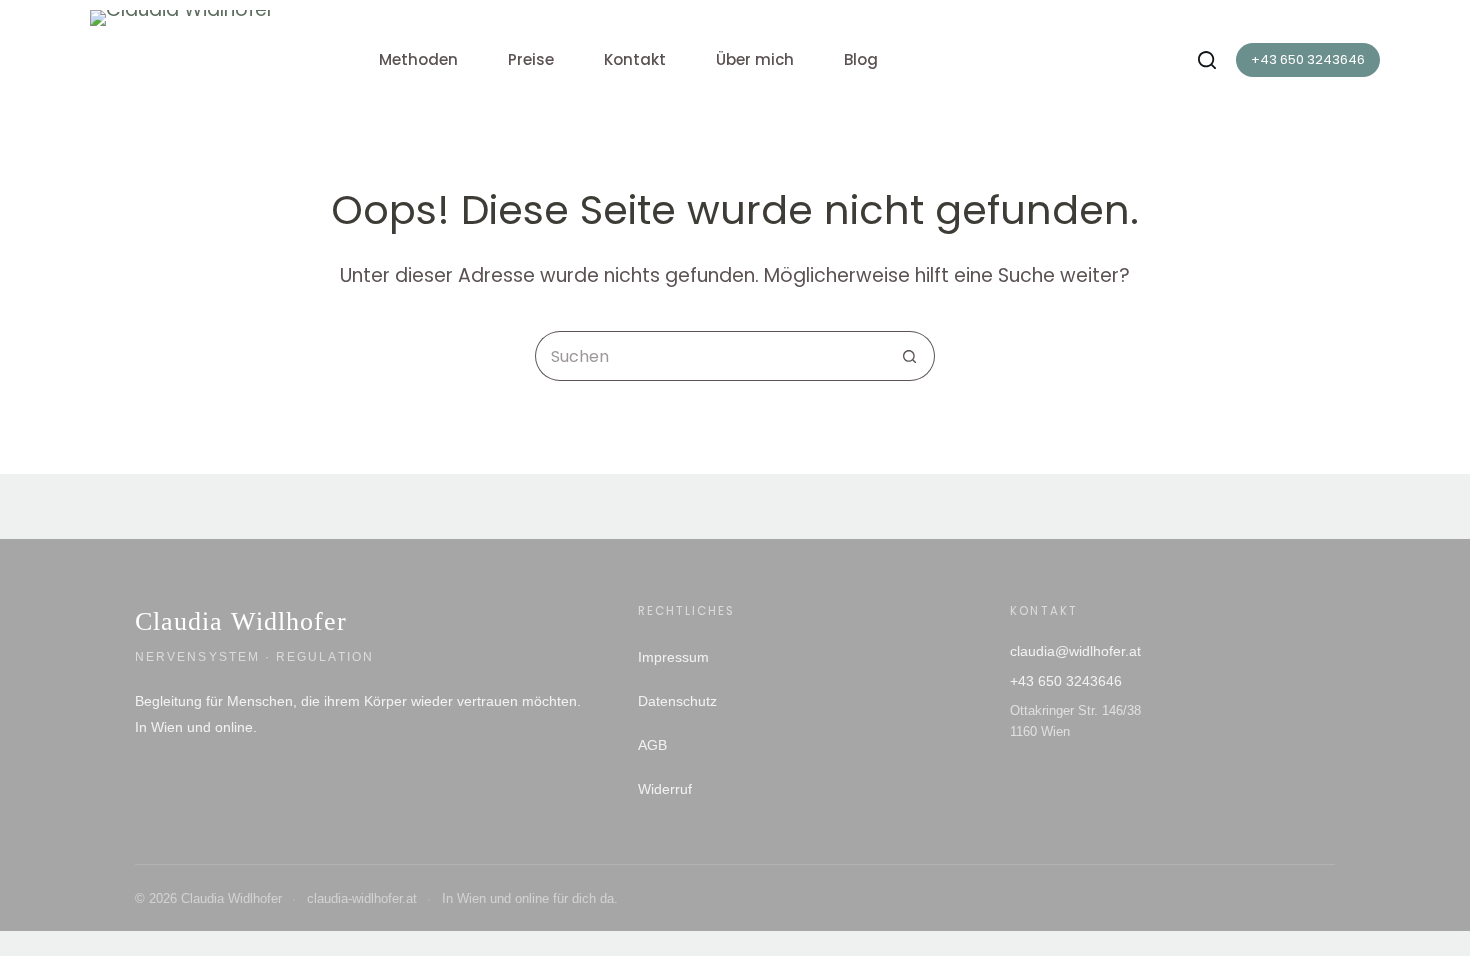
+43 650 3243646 (1308, 59)
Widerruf (665, 789)
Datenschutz (677, 701)
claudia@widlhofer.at (1075, 651)
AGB (652, 745)
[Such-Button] (910, 356)
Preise (531, 59)
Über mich (755, 59)
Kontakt (635, 59)
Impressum (673, 657)
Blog (861, 59)
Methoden (418, 59)
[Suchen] (1207, 60)
